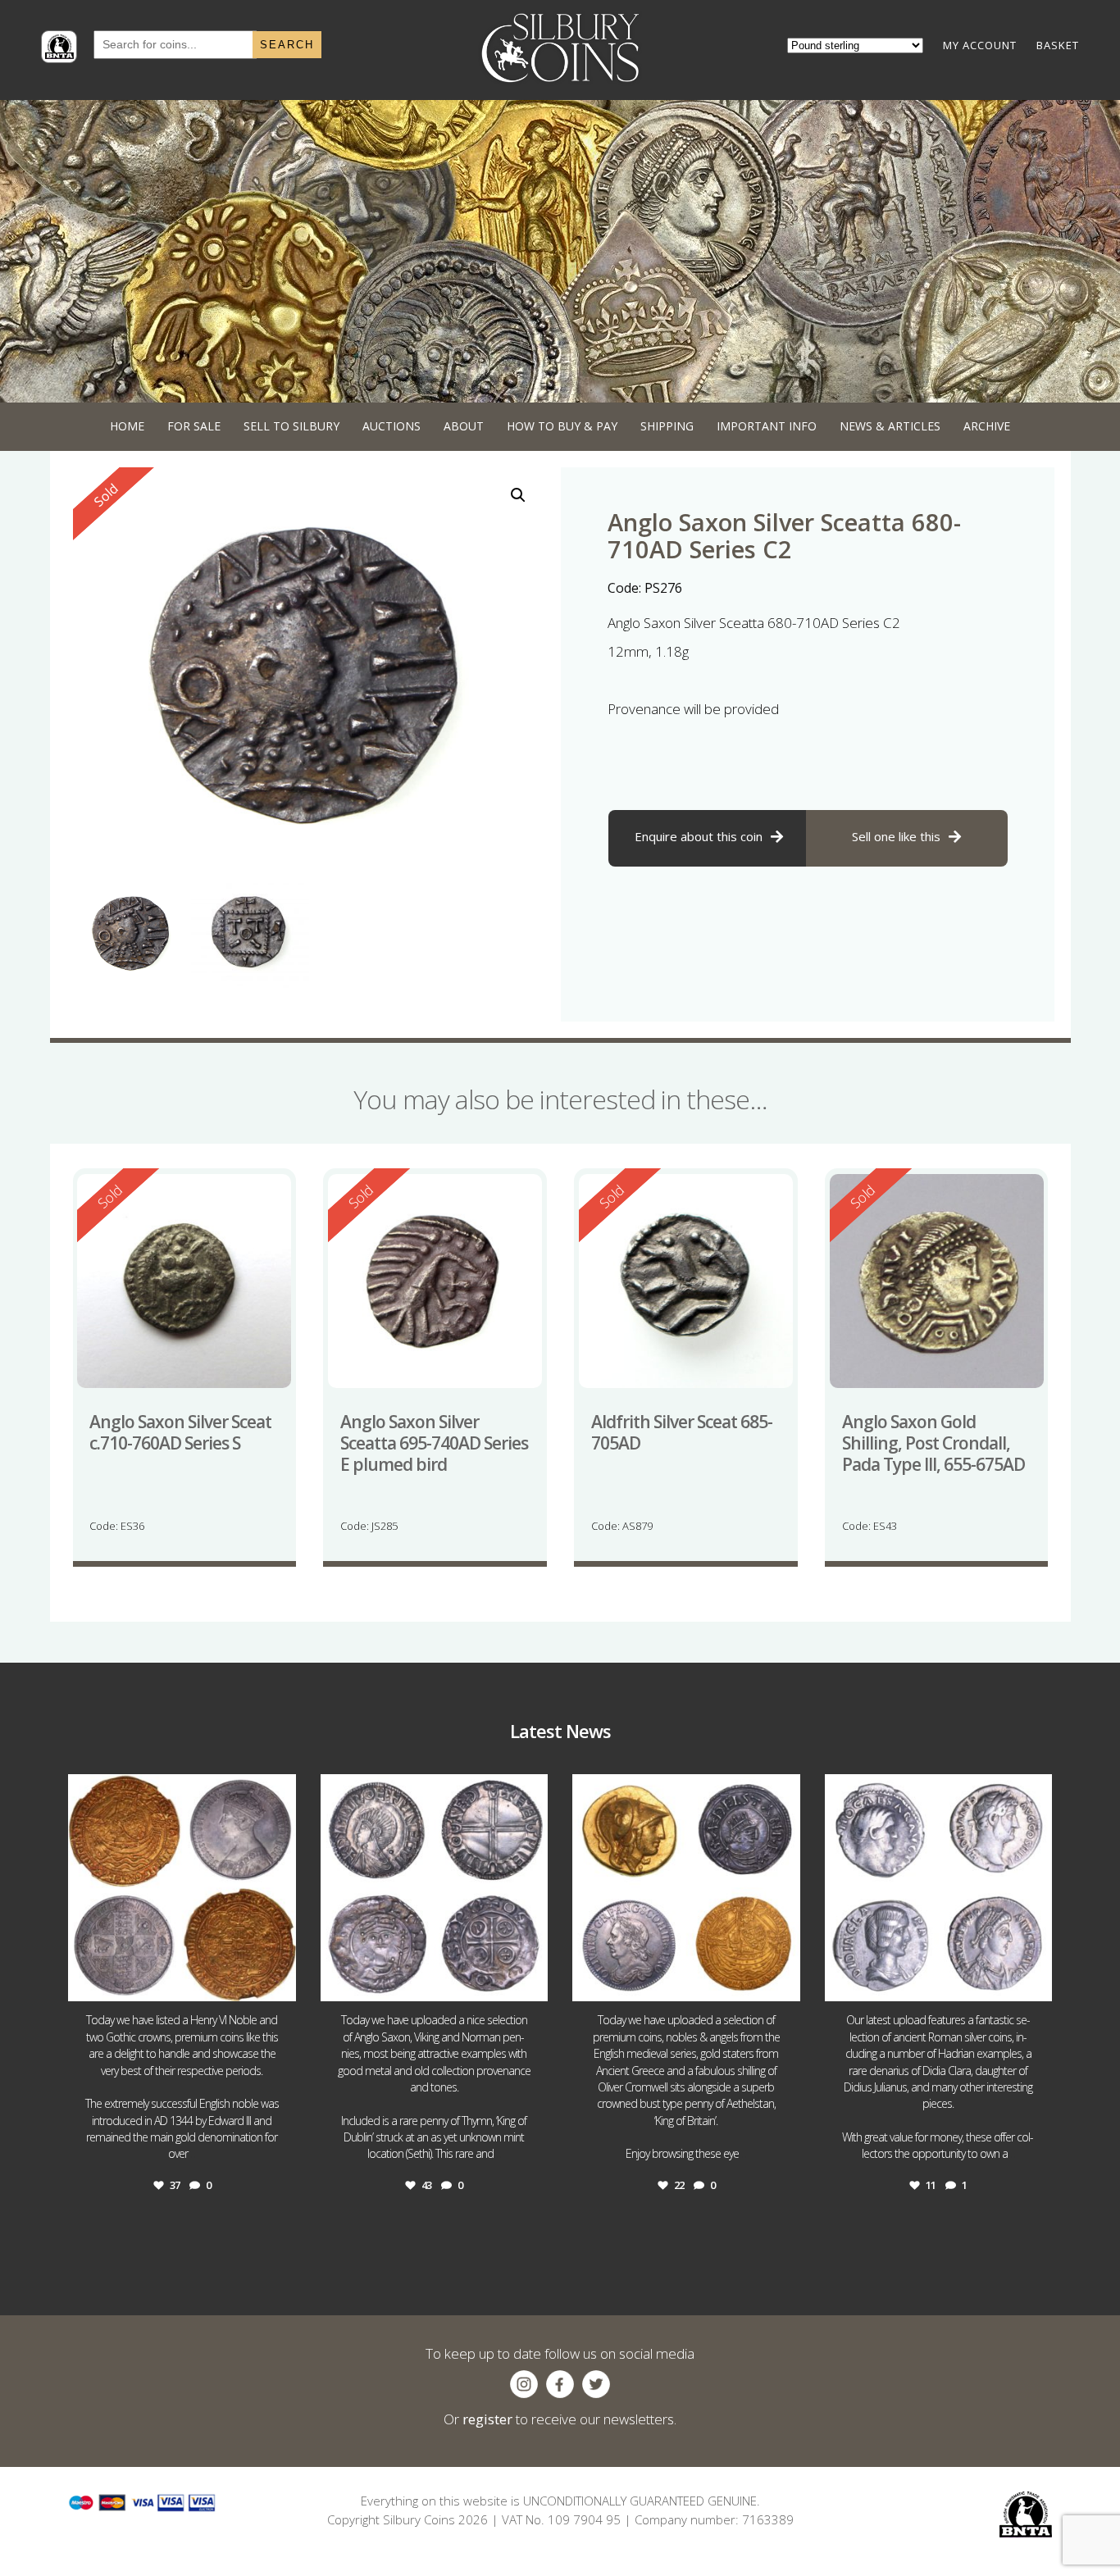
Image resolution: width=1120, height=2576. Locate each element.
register (487, 2419)
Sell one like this (896, 836)
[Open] (182, 1888)
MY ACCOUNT (980, 45)
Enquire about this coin (699, 836)
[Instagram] (280, 1981)
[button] (518, 495)
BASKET (1058, 45)
